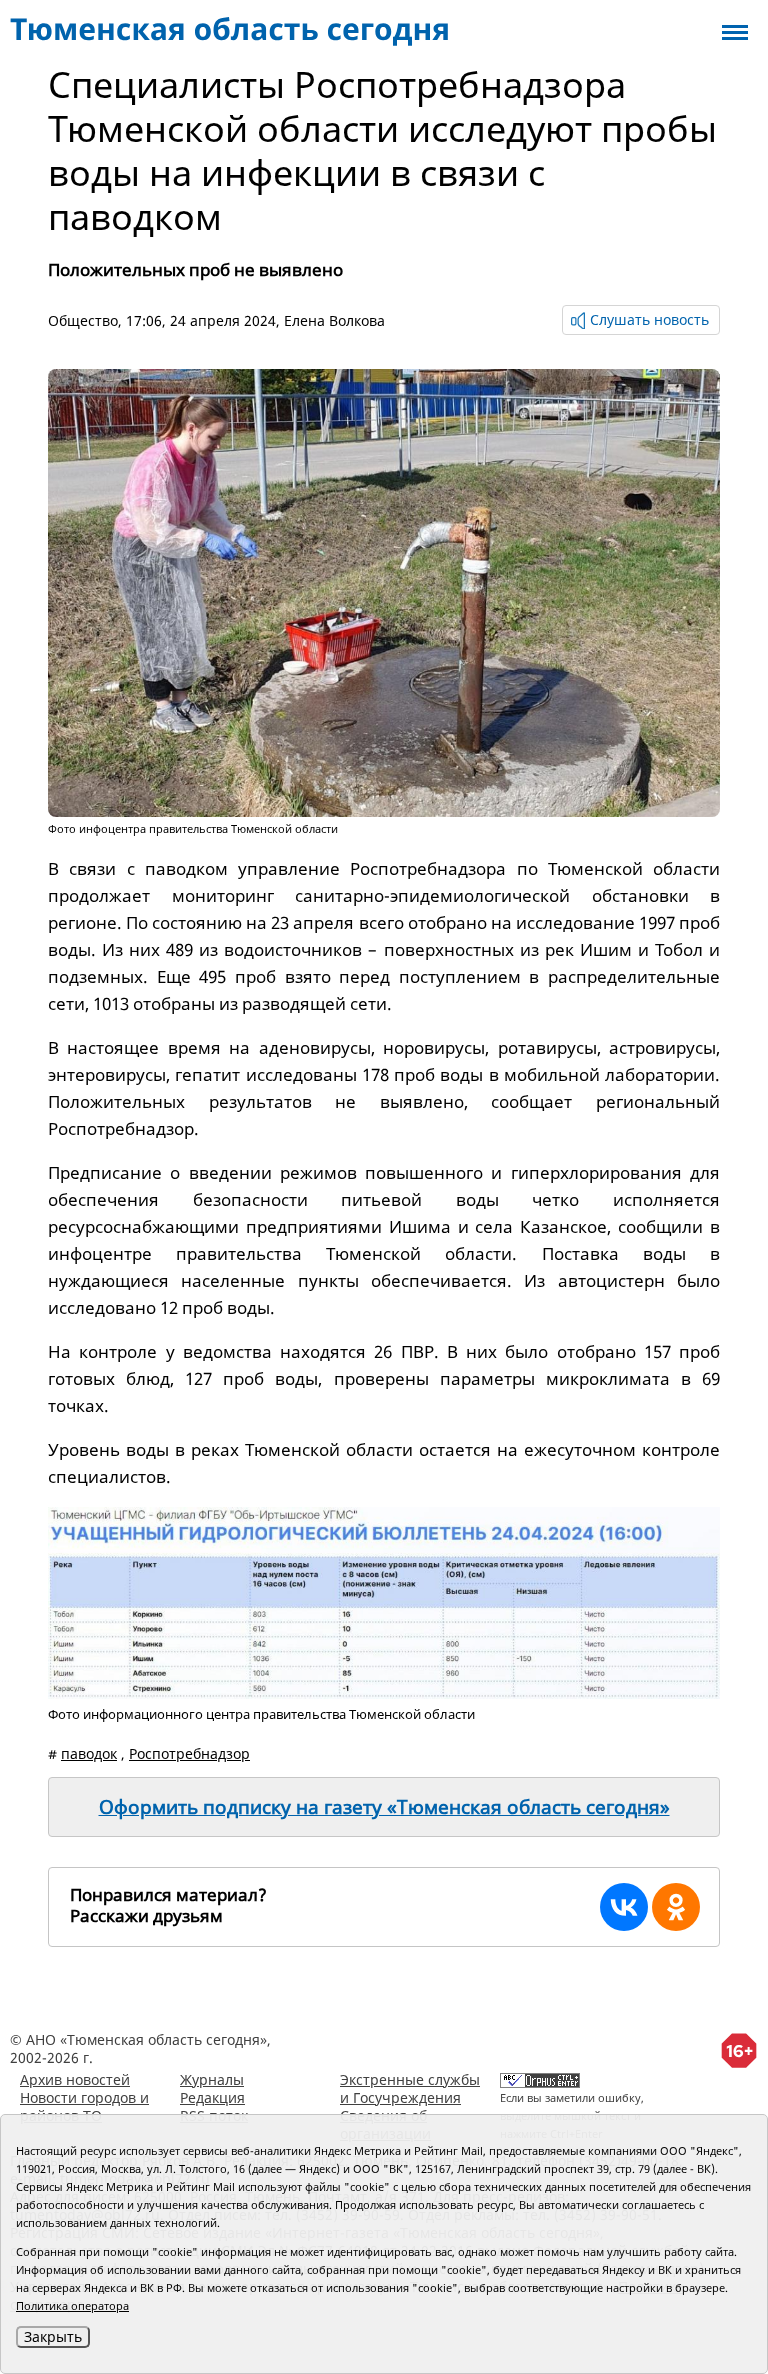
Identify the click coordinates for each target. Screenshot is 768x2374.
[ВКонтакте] (624, 1907)
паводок (89, 1753)
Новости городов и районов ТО (84, 2106)
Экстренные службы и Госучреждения (410, 2088)
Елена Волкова (334, 320)
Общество (83, 320)
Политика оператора (72, 2305)
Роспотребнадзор (189, 1753)
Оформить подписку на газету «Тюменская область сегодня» (384, 1807)
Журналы (212, 2079)
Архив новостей (75, 2079)
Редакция (212, 2097)
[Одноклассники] (676, 1907)
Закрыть (53, 2336)
